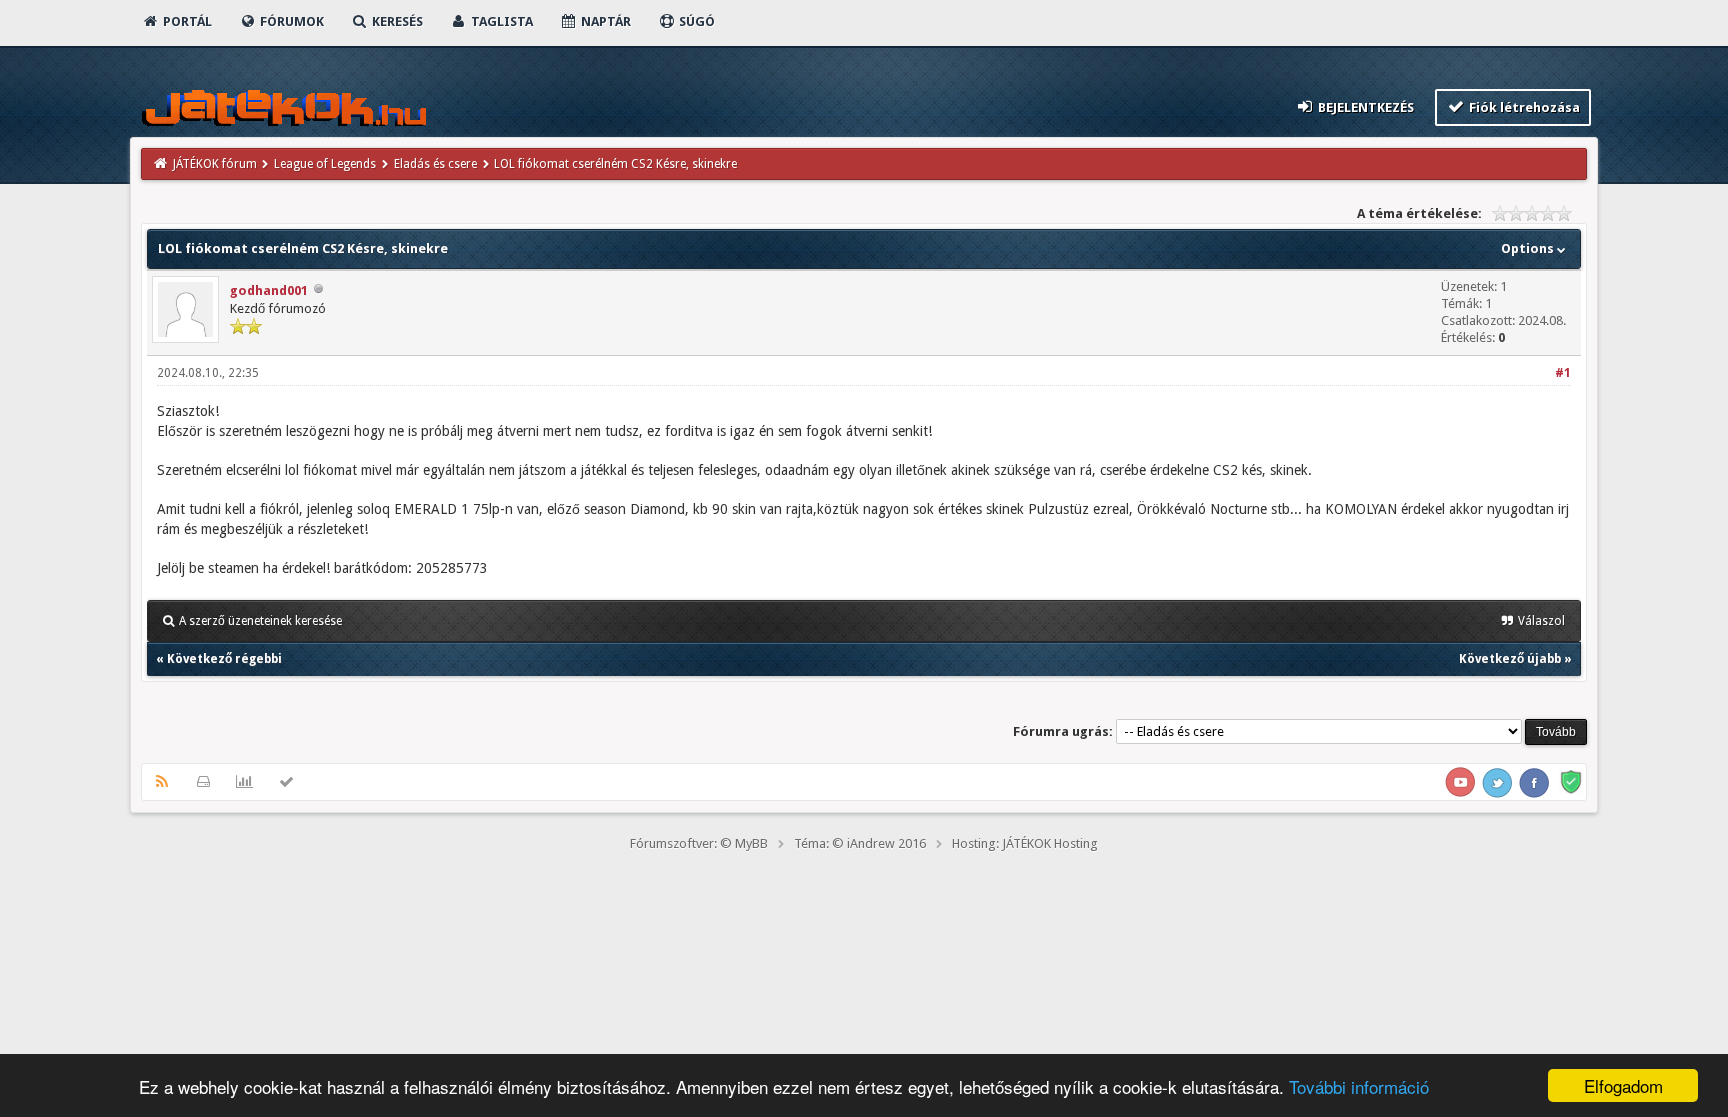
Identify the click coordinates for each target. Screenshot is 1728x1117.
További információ (1359, 1086)
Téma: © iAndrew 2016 (860, 843)
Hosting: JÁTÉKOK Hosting (1025, 843)
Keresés (396, 21)
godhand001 (269, 290)
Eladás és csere (435, 164)
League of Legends (325, 164)
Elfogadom (1623, 1085)
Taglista (500, 21)
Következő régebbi (224, 659)
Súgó (695, 21)
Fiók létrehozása (1523, 107)
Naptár (604, 21)
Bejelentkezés (1364, 107)
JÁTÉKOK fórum (215, 164)
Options (1529, 248)
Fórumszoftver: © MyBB (699, 843)
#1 (1563, 373)
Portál (186, 21)
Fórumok (290, 21)
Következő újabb (1510, 659)
